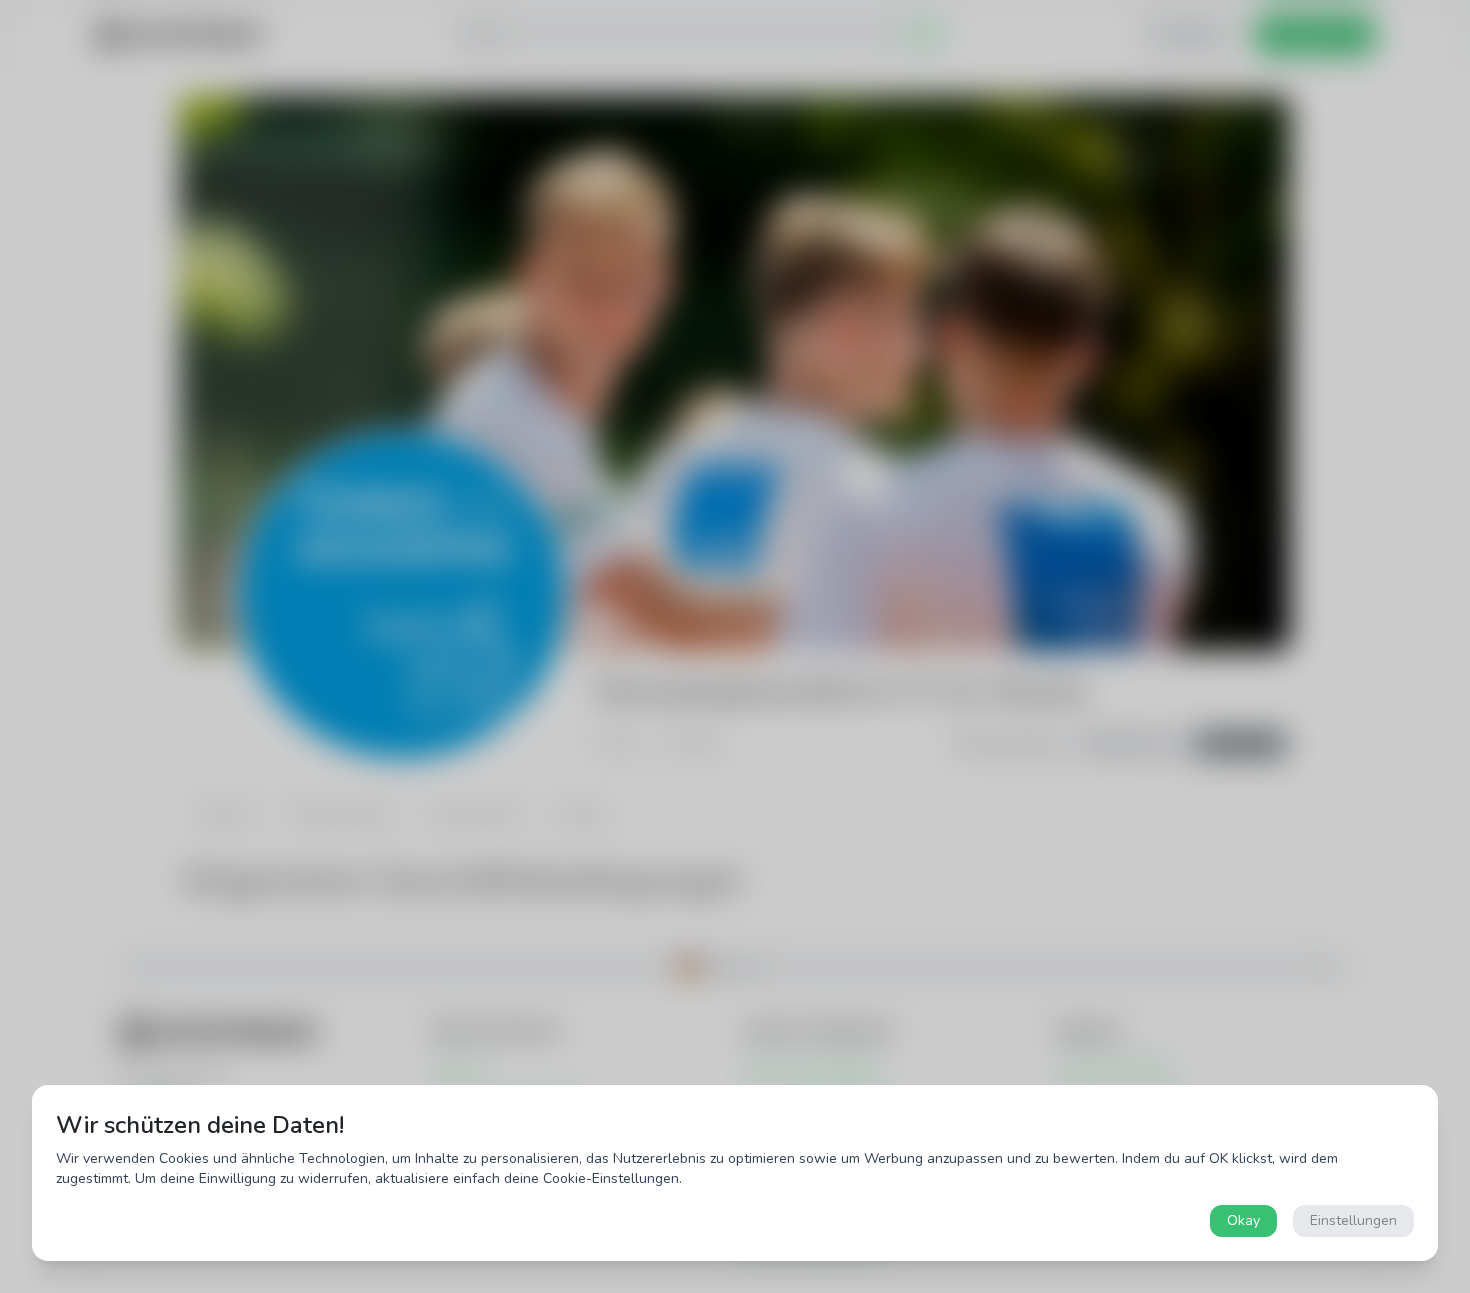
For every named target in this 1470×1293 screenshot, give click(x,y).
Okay (1243, 1220)
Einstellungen (1353, 1220)
